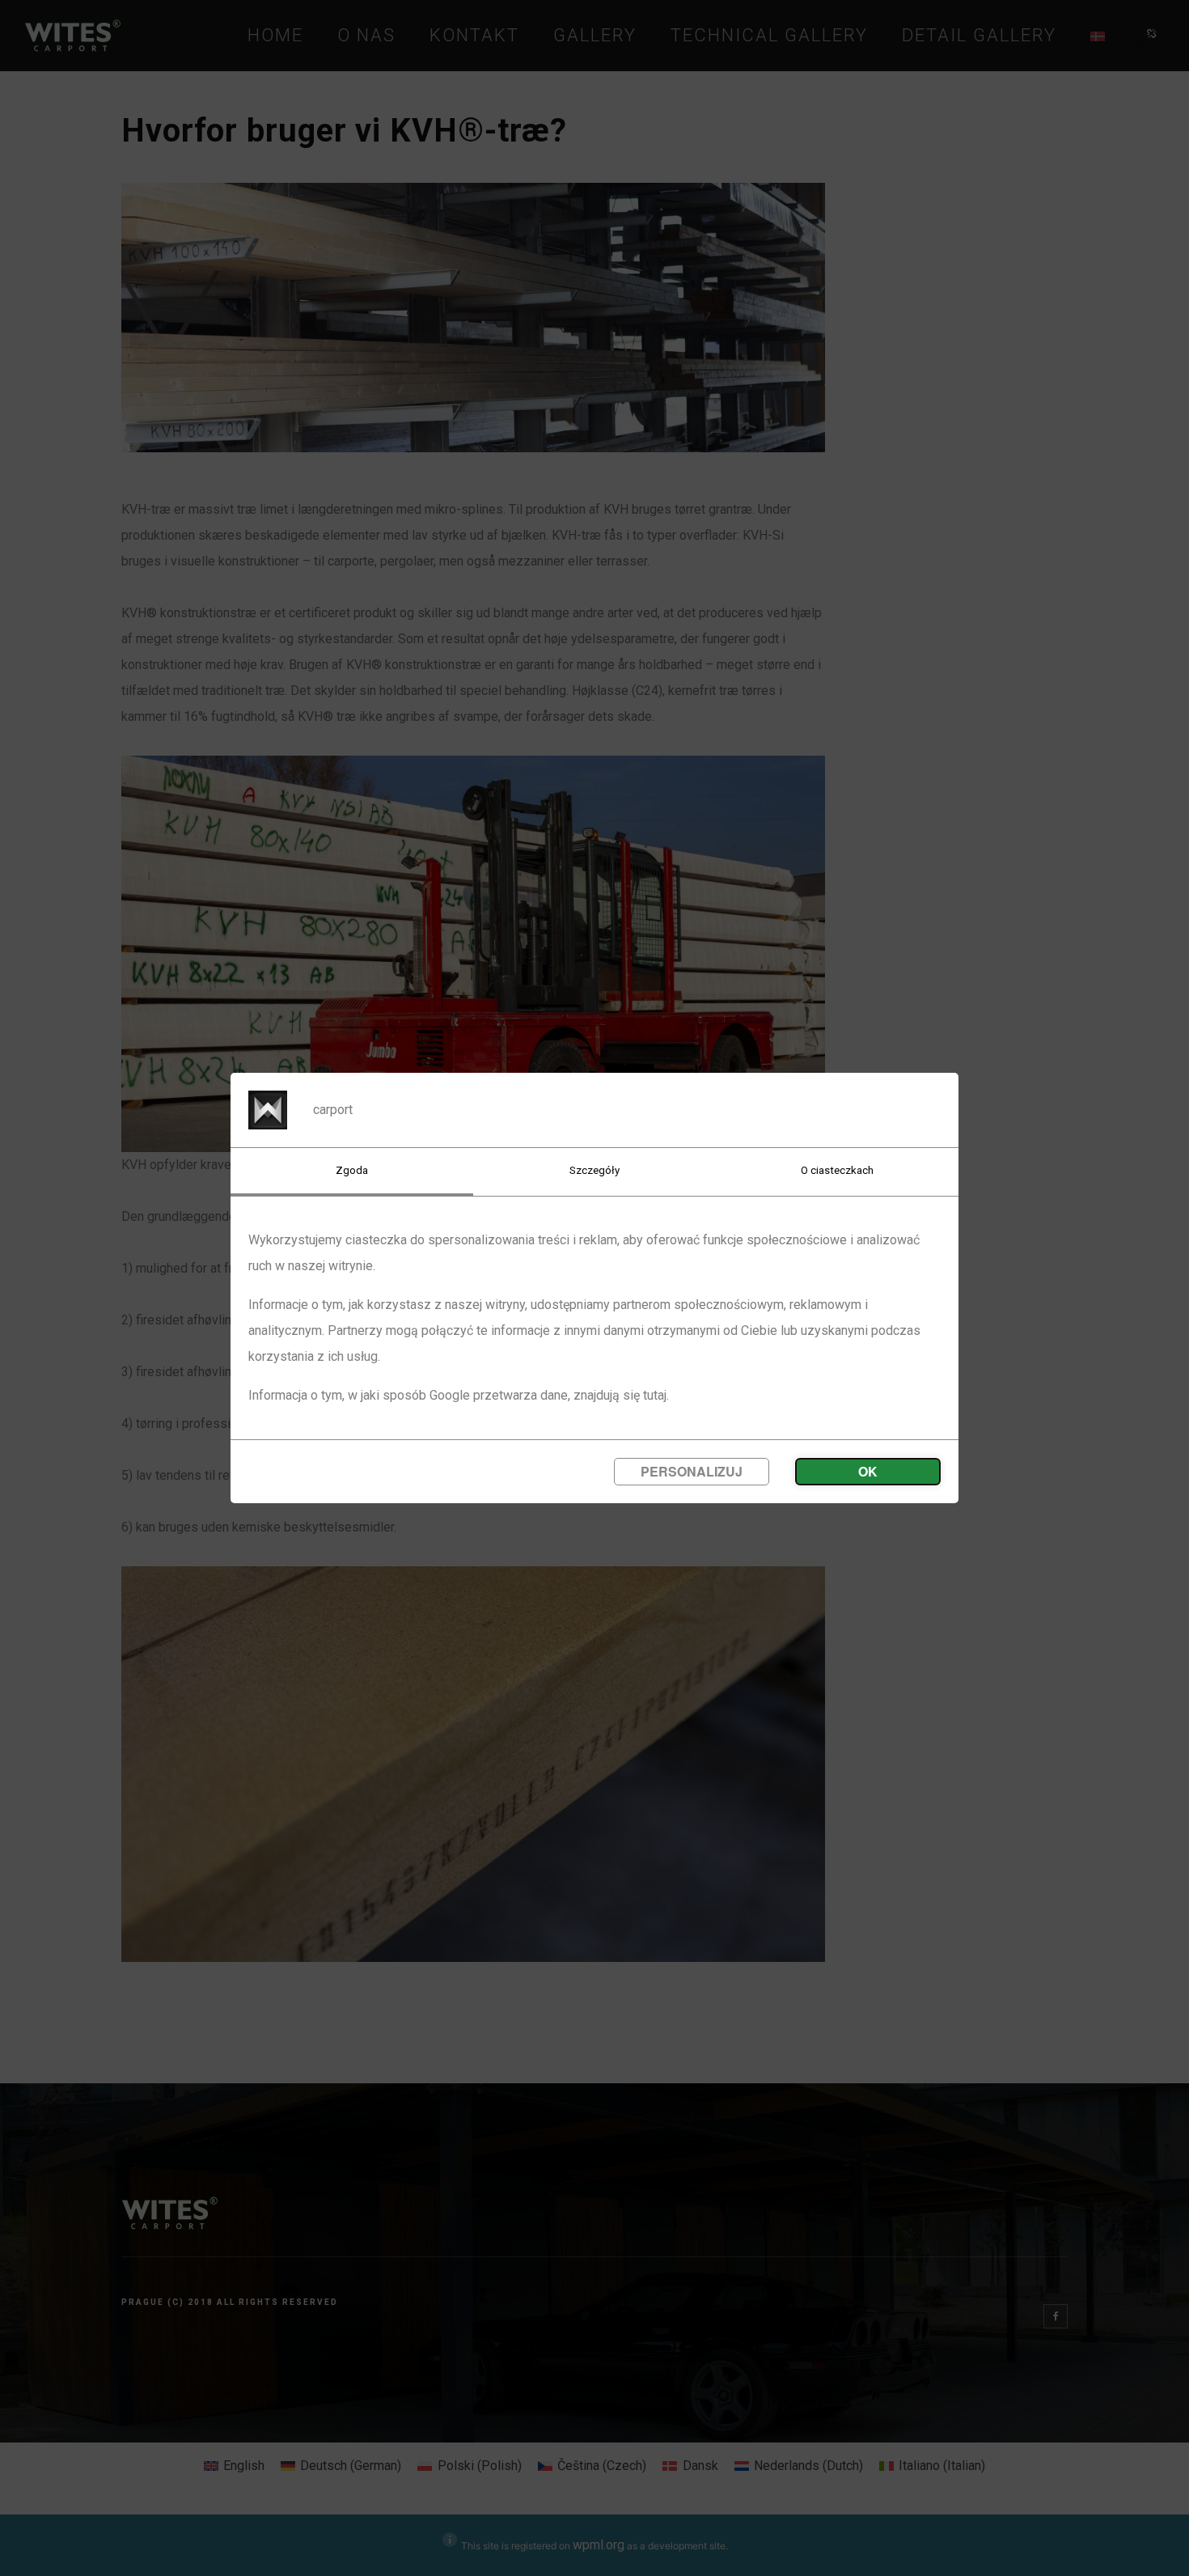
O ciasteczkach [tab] (837, 1170)
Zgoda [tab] (352, 1170)
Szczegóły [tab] (594, 1170)
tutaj (655, 1395)
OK (868, 1471)
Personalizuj (692, 1471)
